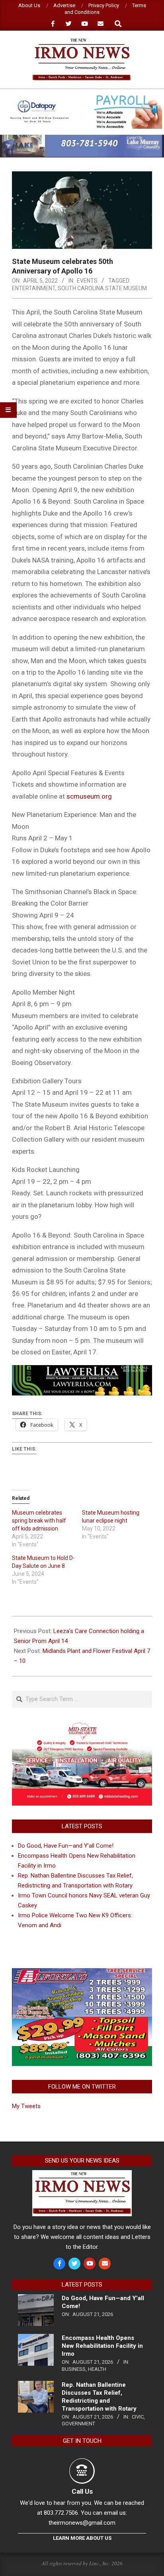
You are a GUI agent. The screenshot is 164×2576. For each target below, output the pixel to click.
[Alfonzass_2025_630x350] (82, 1973)
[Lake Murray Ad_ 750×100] (82, 138)
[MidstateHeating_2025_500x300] (82, 1726)
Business (74, 2369)
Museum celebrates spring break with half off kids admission (39, 1521)
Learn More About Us (82, 2538)
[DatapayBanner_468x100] (82, 98)
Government (78, 2424)
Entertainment (34, 288)
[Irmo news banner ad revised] (82, 1371)
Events (87, 281)
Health (97, 2369)
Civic (138, 2417)
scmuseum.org (89, 796)
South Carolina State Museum (102, 288)
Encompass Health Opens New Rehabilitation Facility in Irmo (102, 2346)
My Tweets (26, 2106)
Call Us (82, 2491)
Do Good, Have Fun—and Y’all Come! (66, 1846)
